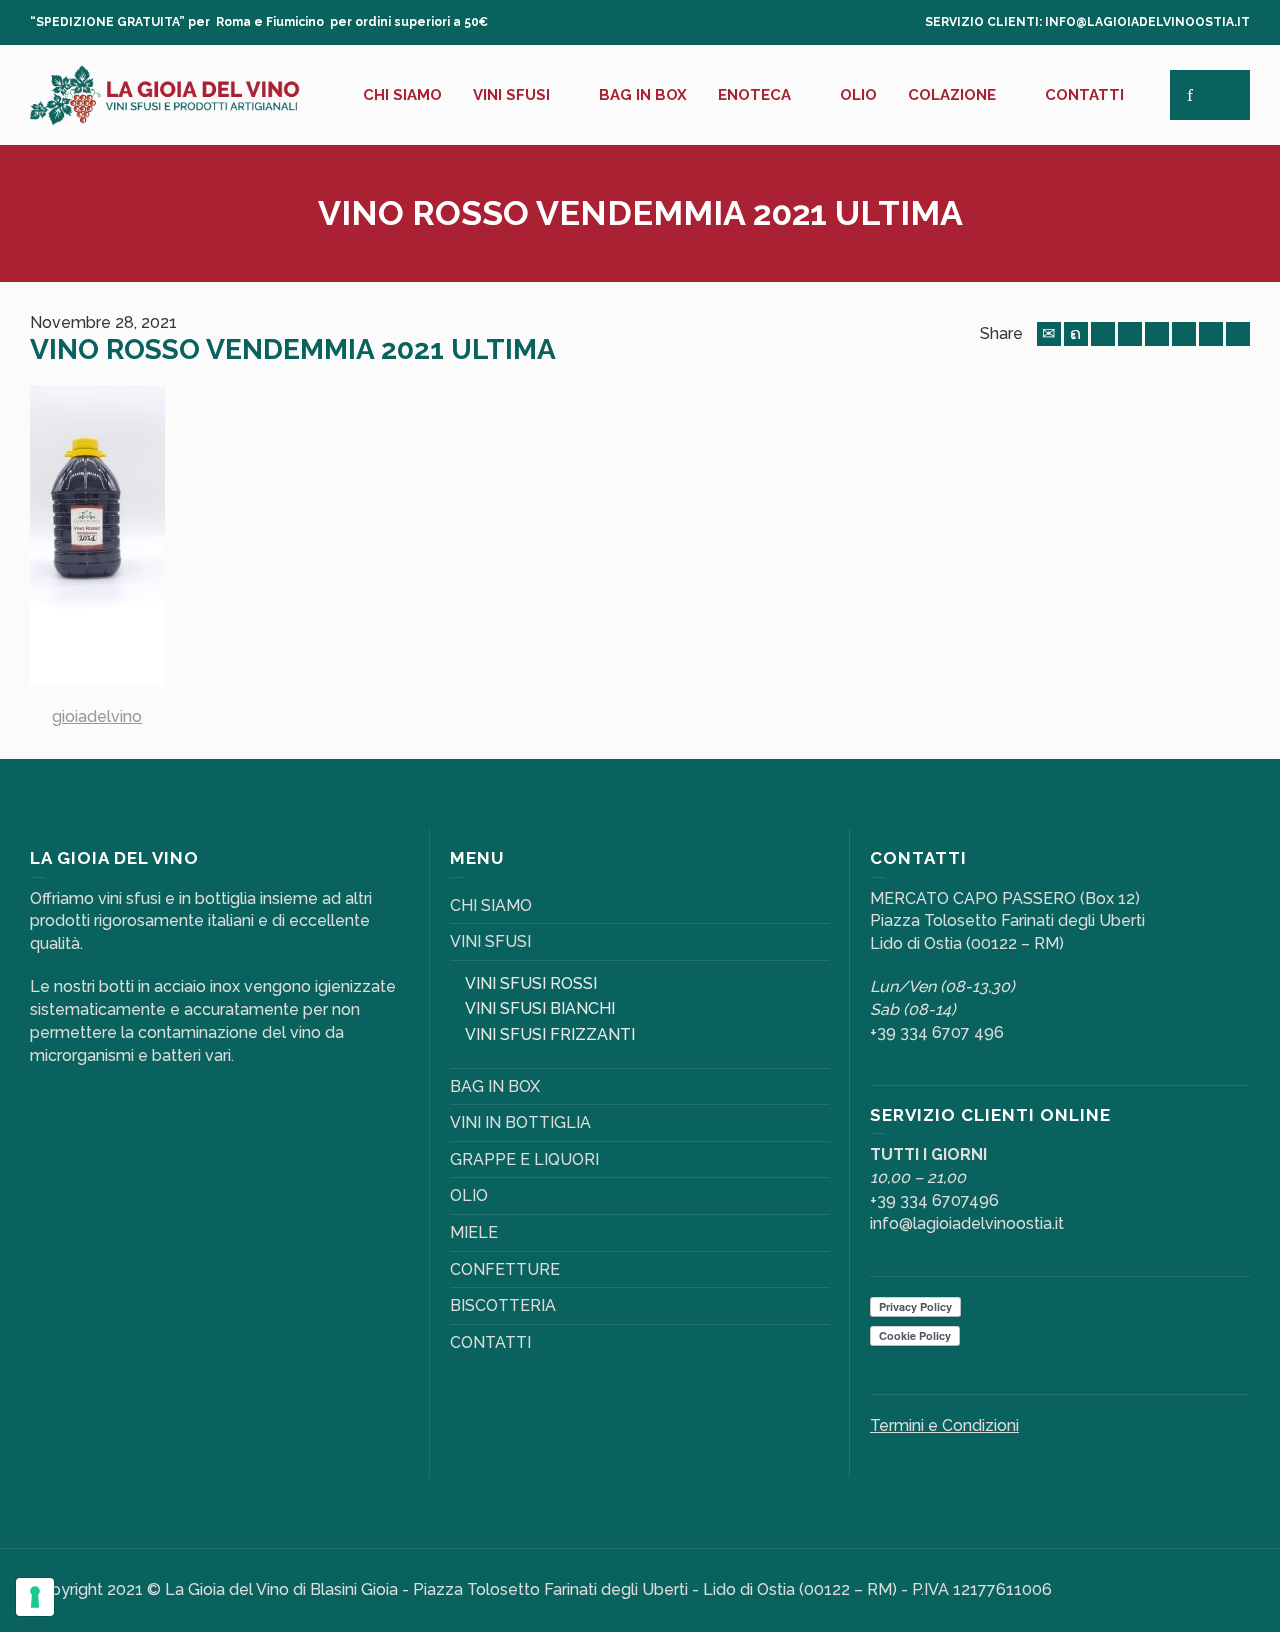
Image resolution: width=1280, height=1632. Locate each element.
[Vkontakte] (1238, 334)
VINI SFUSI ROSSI (531, 983)
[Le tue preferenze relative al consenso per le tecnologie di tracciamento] (35, 1597)
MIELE (474, 1232)
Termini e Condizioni (944, 1425)
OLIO (469, 1195)
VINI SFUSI (490, 941)
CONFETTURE (505, 1269)
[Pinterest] (1157, 334)
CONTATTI (490, 1342)
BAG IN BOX (495, 1086)
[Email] (1049, 334)
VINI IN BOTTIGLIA (520, 1122)
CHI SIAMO (491, 905)
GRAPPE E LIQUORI (524, 1159)
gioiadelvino (97, 716)
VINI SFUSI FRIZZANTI (550, 1034)
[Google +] (1130, 334)
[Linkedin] (1211, 334)
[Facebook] (1103, 334)
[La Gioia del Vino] (165, 93)
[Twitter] (1076, 334)
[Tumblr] (1184, 334)
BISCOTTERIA (503, 1305)
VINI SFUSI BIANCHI (540, 1008)
